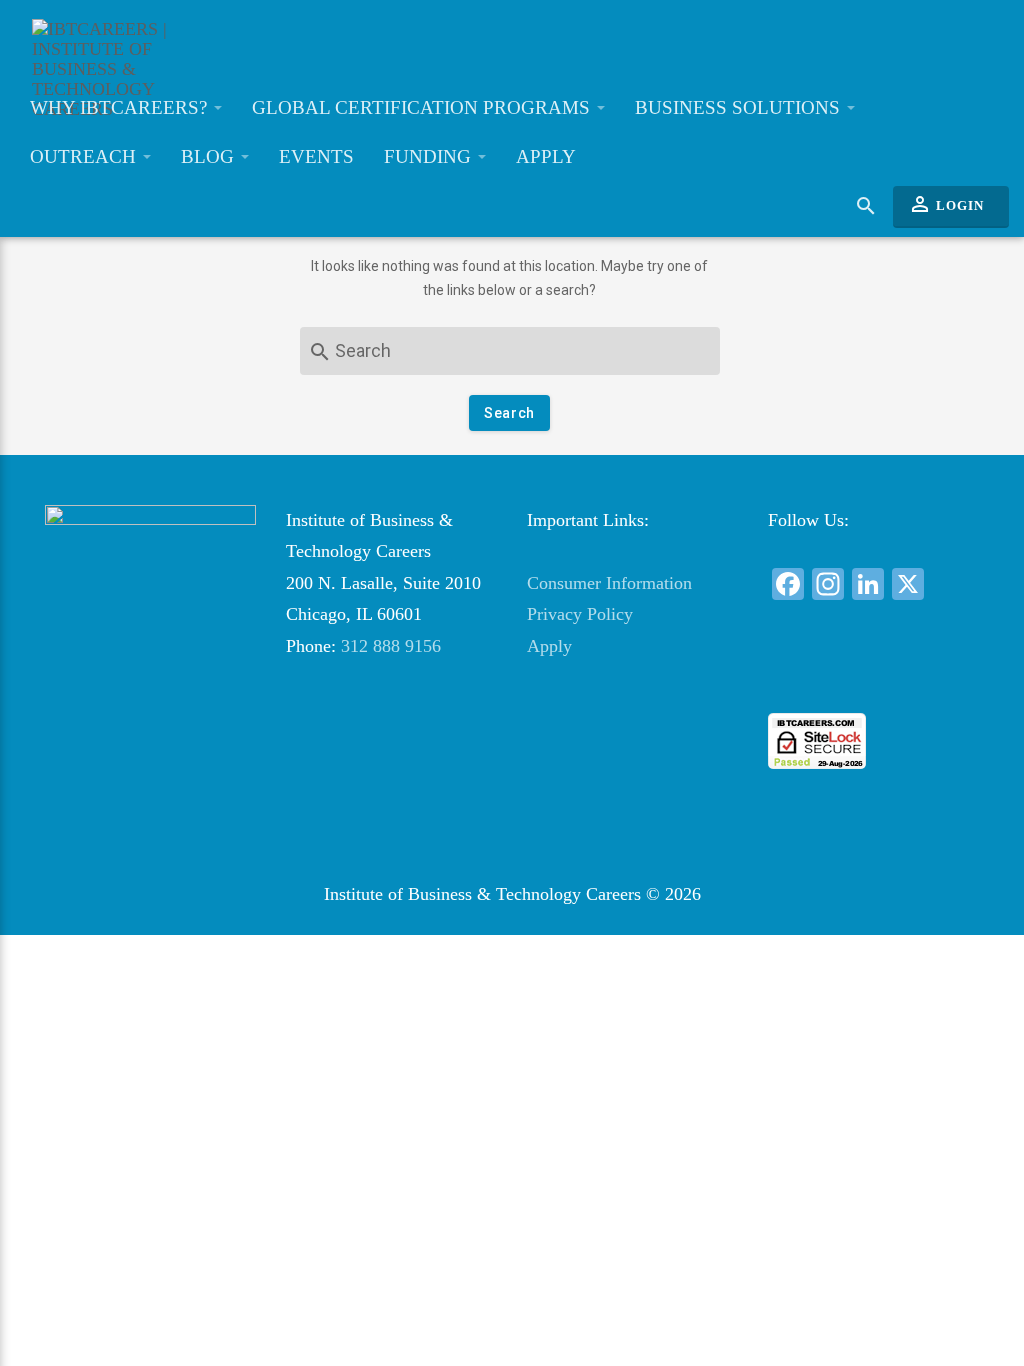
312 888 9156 (391, 646)
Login (946, 204)
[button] (874, 676)
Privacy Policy (580, 614)
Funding (430, 156)
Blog (210, 156)
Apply (546, 156)
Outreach (85, 156)
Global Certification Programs (423, 107)
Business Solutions (740, 107)
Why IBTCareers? (121, 107)
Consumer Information (609, 583)
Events (316, 156)
